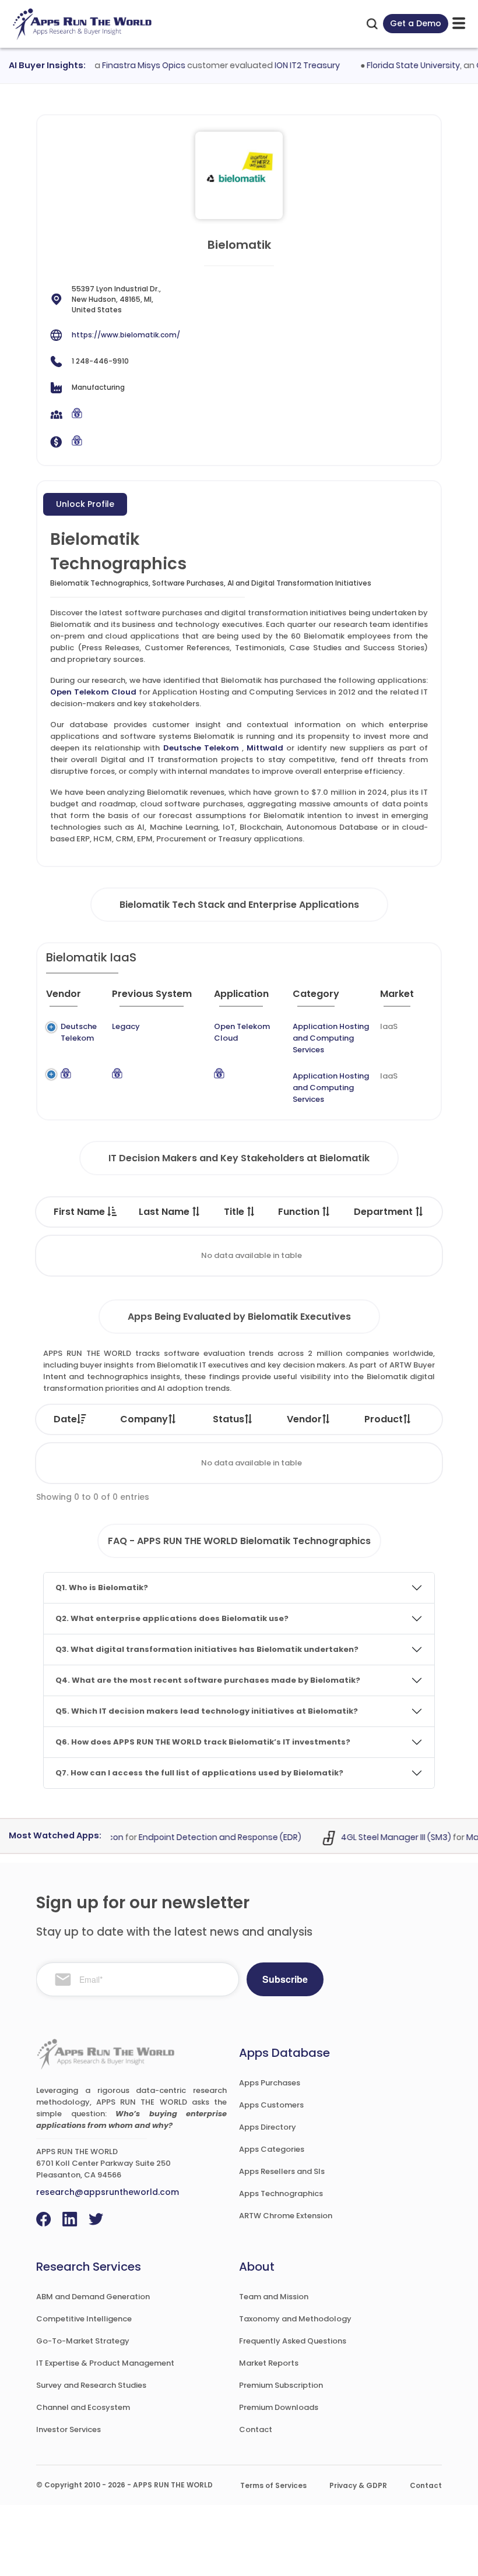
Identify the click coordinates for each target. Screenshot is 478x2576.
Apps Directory (268, 2127)
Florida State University (399, 65)
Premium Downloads (279, 2407)
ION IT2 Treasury (293, 65)
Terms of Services (273, 2485)
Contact (256, 2429)
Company (144, 1419)
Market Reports (269, 2363)
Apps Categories (272, 2149)
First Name (80, 1212)
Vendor (304, 1419)
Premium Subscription (281, 2385)
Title (235, 1212)
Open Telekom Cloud (93, 692)
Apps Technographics (281, 2193)
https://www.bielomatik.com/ (126, 335)
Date (65, 1419)
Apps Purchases (270, 2083)
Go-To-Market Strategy (83, 2341)
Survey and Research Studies (91, 2385)
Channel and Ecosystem (83, 2407)
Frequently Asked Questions (293, 2341)
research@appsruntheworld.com (108, 2192)
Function (300, 1212)
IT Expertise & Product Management (105, 2363)
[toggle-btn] (459, 24)
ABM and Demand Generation (93, 2297)
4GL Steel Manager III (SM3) (382, 1837)
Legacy (126, 1026)
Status (229, 1419)
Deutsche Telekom (201, 748)
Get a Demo (416, 23)
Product (384, 1419)
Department (384, 1212)
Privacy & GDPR (358, 2485)
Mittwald (265, 748)
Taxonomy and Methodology (295, 2319)
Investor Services (68, 2429)
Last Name (165, 1212)
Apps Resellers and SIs (282, 2171)
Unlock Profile (85, 504)
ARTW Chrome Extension (286, 2216)
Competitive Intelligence (84, 2319)
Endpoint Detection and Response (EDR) (205, 1837)
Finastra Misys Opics (129, 65)
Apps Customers (271, 2105)
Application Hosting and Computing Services (331, 1038)
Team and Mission (274, 2297)
